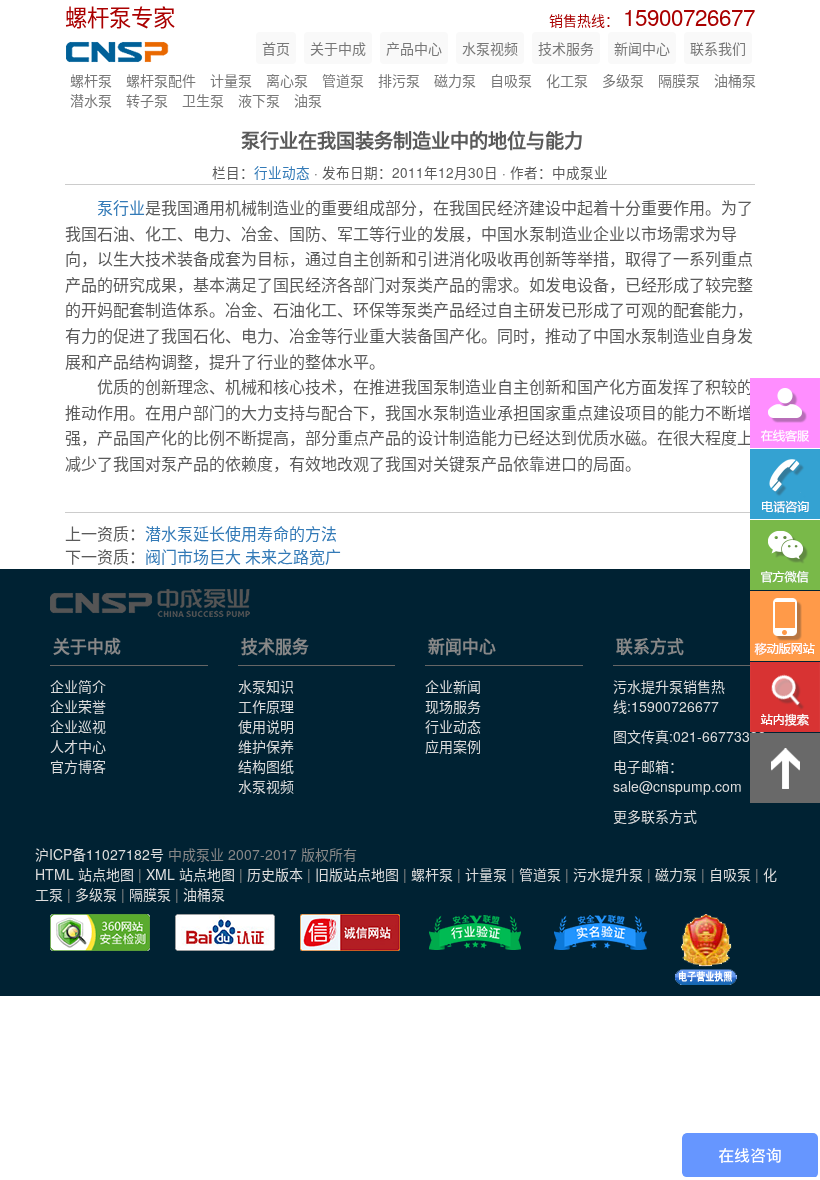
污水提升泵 (608, 874)
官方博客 (78, 766)
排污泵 (399, 80)
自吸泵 (511, 80)
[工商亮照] (706, 950)
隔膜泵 (679, 80)
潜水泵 (91, 100)
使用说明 (266, 726)
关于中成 (338, 48)
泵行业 (121, 207)
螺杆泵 (91, 80)
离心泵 (287, 80)
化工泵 (567, 80)
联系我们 (718, 48)
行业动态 (282, 172)
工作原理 (266, 706)
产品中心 (414, 48)
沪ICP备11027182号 (99, 854)
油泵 (308, 100)
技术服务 (566, 48)
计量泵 (231, 80)
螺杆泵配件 (161, 80)
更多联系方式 (655, 816)
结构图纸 (266, 766)
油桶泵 (735, 80)
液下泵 (259, 100)
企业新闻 (453, 686)
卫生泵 (203, 100)
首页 (276, 48)
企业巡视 (78, 726)
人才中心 (78, 746)
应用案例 (453, 746)
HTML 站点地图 (84, 874)
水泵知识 (266, 686)
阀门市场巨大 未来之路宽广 (243, 556)
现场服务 (453, 706)
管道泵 (343, 80)
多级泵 (623, 80)
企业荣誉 (78, 706)
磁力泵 (455, 80)
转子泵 (147, 100)
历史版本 (275, 874)
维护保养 (266, 746)
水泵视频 (490, 48)
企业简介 (78, 686)
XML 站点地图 (190, 874)
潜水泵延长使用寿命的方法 (241, 533)
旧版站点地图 (357, 874)
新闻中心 (642, 48)
